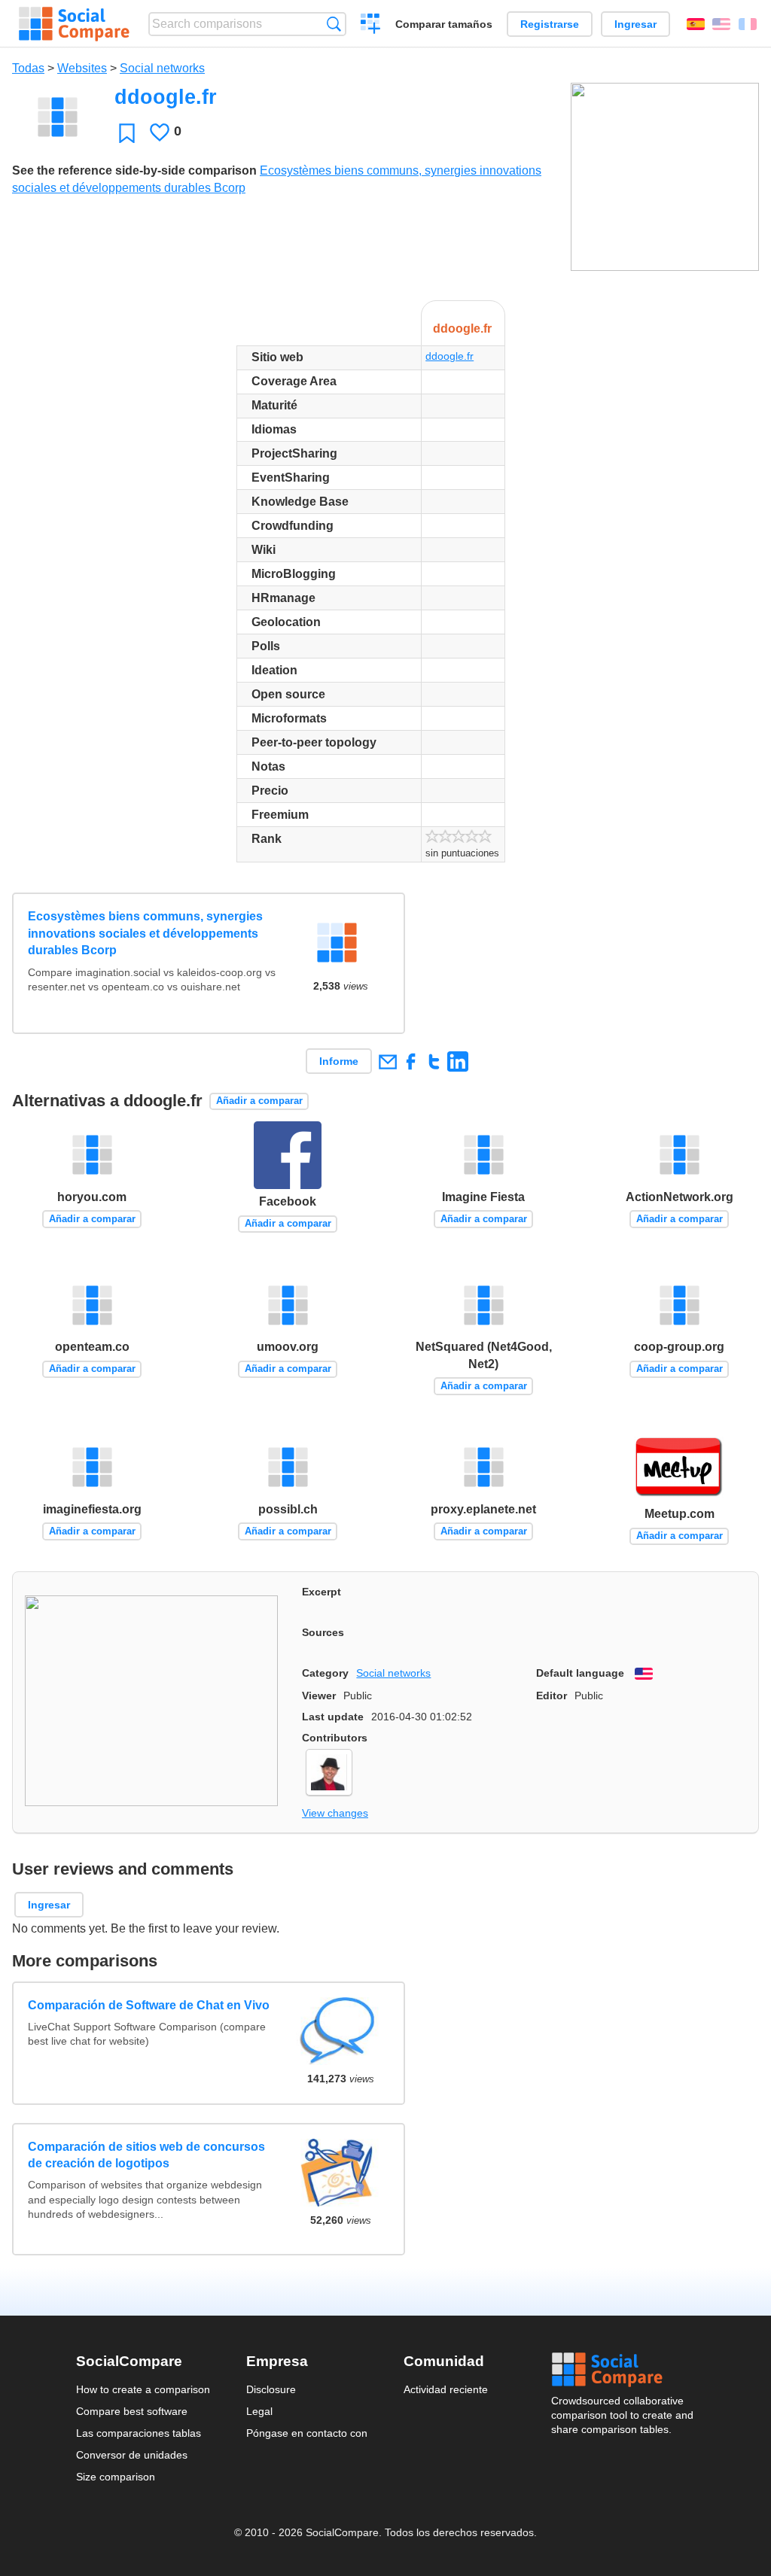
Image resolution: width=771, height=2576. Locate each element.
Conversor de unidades (132, 2455)
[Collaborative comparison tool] (74, 24)
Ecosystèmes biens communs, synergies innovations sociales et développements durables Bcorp (145, 933)
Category (325, 1673)
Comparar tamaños (444, 24)
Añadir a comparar (259, 1101)
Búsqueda (334, 24)
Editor (552, 1696)
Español (696, 24)
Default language (580, 1673)
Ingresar (635, 24)
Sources (323, 1632)
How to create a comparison (143, 2389)
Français (748, 24)
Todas (28, 68)
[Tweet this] (434, 1061)
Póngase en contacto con (307, 2433)
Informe (339, 1061)
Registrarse (550, 24)
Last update (333, 1717)
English (721, 24)
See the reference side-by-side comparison (134, 170)
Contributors (335, 1738)
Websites (82, 68)
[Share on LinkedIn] (457, 1061)
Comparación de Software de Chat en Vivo (149, 2005)
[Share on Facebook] (411, 1061)
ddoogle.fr (449, 356)
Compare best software (132, 2411)
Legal (259, 2411)
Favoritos (127, 133)
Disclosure (271, 2389)
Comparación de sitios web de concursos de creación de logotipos (146, 2155)
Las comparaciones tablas (139, 2433)
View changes (335, 1813)
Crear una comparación (371, 26)
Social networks (162, 68)
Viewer (319, 1696)
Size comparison (116, 2477)
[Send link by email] (387, 1061)
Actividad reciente (446, 2389)
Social (623, 2370)
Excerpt (322, 1592)
